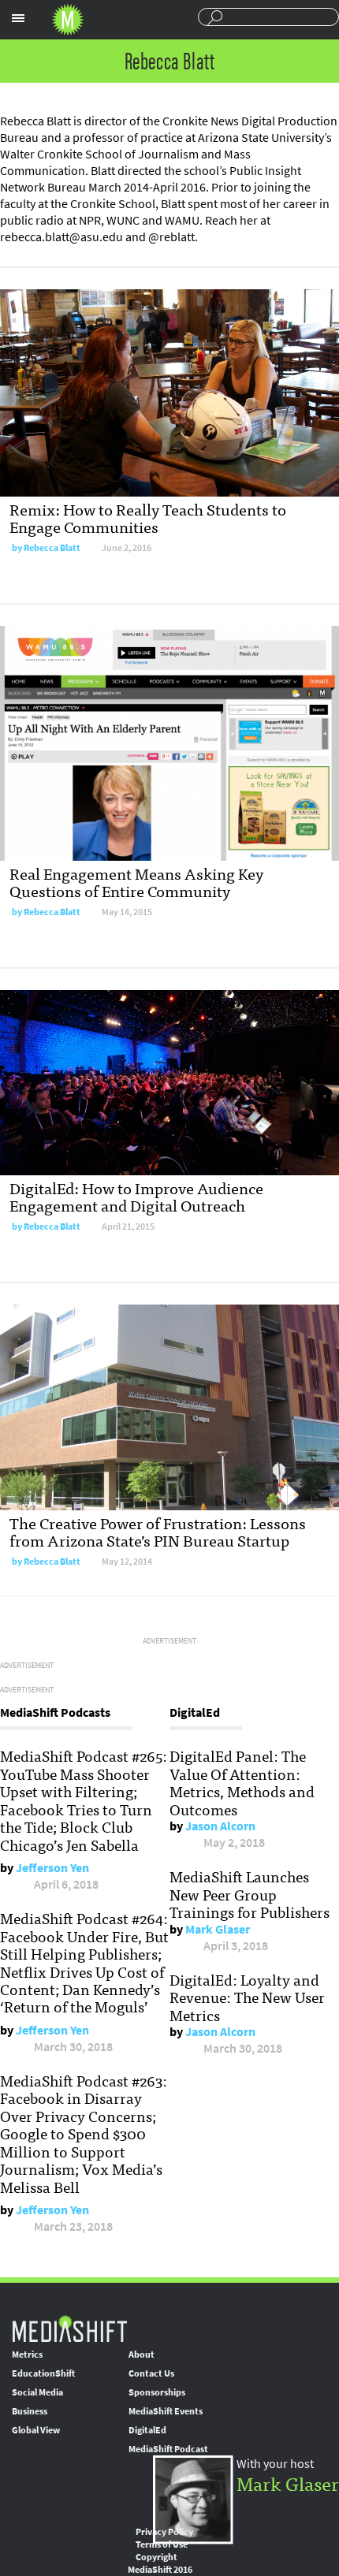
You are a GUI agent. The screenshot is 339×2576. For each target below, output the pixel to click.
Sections (18, 18)
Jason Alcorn (220, 1826)
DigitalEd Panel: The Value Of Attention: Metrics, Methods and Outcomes (242, 1782)
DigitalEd (147, 2430)
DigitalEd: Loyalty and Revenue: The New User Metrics (247, 1997)
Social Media (37, 2392)
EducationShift (43, 2373)
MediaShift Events (166, 2411)
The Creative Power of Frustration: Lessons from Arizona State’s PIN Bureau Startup (158, 1531)
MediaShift (69, 2328)
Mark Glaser (218, 1929)
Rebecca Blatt (52, 548)
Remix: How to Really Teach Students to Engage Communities (148, 517)
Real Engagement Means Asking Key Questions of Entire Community (136, 882)
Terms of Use (162, 2544)
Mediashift (68, 20)
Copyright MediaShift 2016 (160, 2563)
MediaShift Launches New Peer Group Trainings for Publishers (250, 1894)
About (142, 2355)
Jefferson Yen (52, 1868)
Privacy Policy (164, 2532)
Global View (36, 2430)
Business (30, 2411)
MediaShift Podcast (168, 2449)
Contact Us (151, 2373)
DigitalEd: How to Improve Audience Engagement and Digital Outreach (136, 1196)
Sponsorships (157, 2392)
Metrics (27, 2355)
